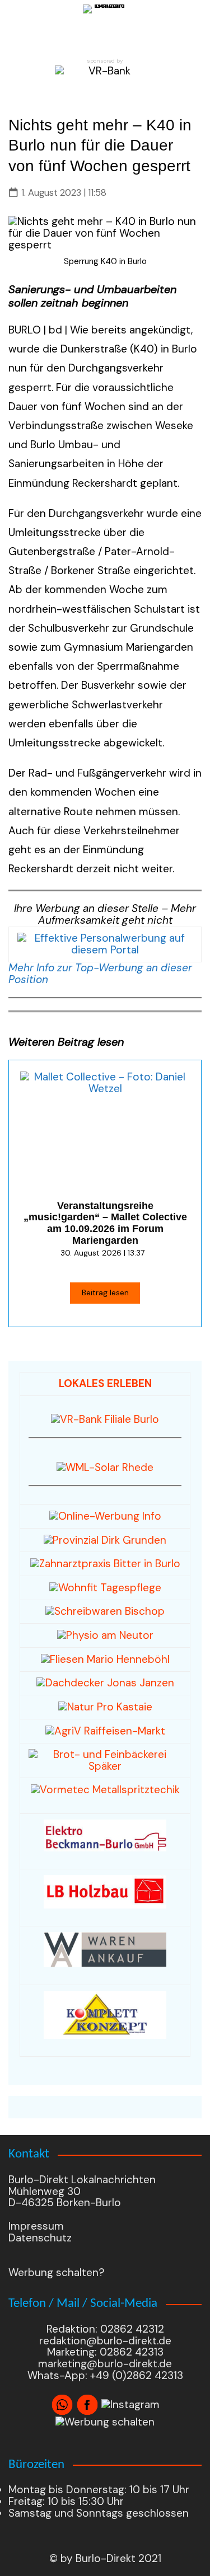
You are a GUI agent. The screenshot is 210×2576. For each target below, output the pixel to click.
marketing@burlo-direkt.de (105, 2364)
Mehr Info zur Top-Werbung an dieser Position (100, 974)
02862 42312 (132, 2329)
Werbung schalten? (57, 2272)
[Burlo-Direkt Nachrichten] (105, 27)
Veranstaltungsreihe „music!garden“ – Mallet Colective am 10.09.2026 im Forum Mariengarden (105, 1223)
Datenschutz (40, 2238)
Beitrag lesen (105, 1292)
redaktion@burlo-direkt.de (105, 2341)
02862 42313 (130, 2352)
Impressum (36, 2226)
